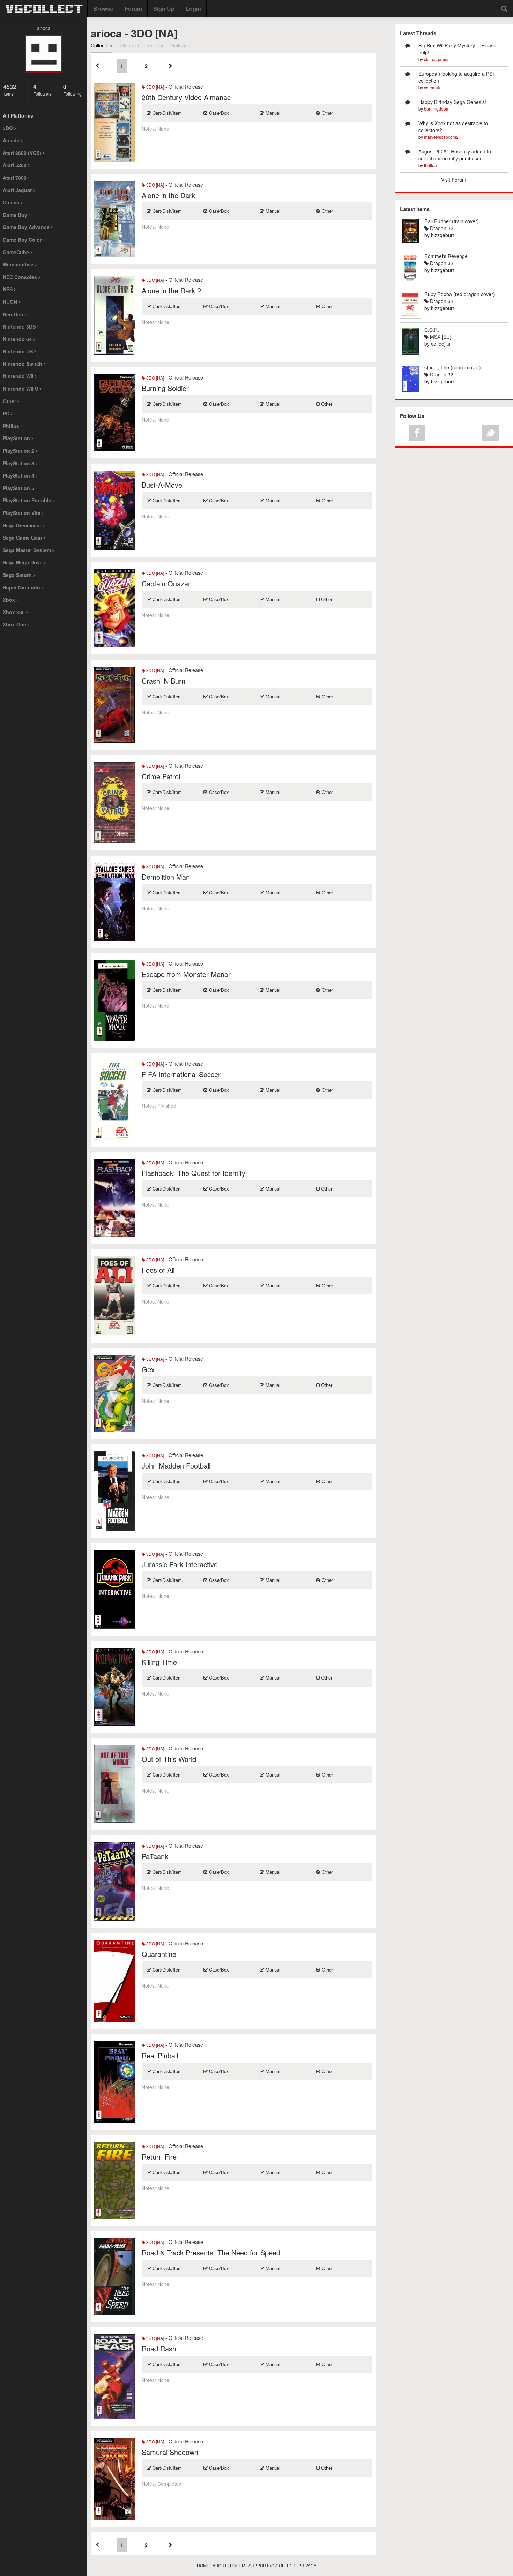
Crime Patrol (161, 776)
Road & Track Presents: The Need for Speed (211, 2252)
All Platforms (18, 115)
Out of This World (169, 1759)
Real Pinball (160, 2055)
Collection (102, 45)
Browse (103, 9)
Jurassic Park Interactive (180, 1564)
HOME (203, 2565)
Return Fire (159, 2157)
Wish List (129, 45)
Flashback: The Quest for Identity (194, 1173)
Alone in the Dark (168, 195)
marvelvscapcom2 (441, 137)
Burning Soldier (165, 388)
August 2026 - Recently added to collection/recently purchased (455, 155)
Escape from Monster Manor (186, 974)
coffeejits (441, 344)
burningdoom (437, 109)
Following (72, 90)
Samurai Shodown (170, 2452)
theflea (430, 165)
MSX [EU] (440, 337)
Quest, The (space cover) (453, 367)
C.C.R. (432, 330)
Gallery (178, 45)
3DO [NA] (155, 87)
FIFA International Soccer (181, 1074)
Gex (148, 1369)
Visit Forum (454, 180)
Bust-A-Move (162, 485)
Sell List (155, 45)
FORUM (238, 2565)
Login (193, 9)
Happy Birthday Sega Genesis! (452, 102)
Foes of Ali (158, 1270)
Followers (42, 90)
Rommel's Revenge (446, 256)
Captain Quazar (166, 583)
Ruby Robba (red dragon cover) (460, 294)
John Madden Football (176, 1466)
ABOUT (220, 2565)
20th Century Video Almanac (186, 97)
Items (10, 90)
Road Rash (159, 2348)
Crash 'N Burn (163, 681)
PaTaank (155, 1856)
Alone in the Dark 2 (171, 290)
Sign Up (164, 9)
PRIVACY (307, 2565)
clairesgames (437, 59)
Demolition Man (166, 877)
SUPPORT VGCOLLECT (272, 2565)
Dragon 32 (441, 228)
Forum (133, 9)
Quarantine (159, 1954)
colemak (432, 87)
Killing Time (159, 1662)
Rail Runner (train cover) (452, 221)
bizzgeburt (443, 235)
